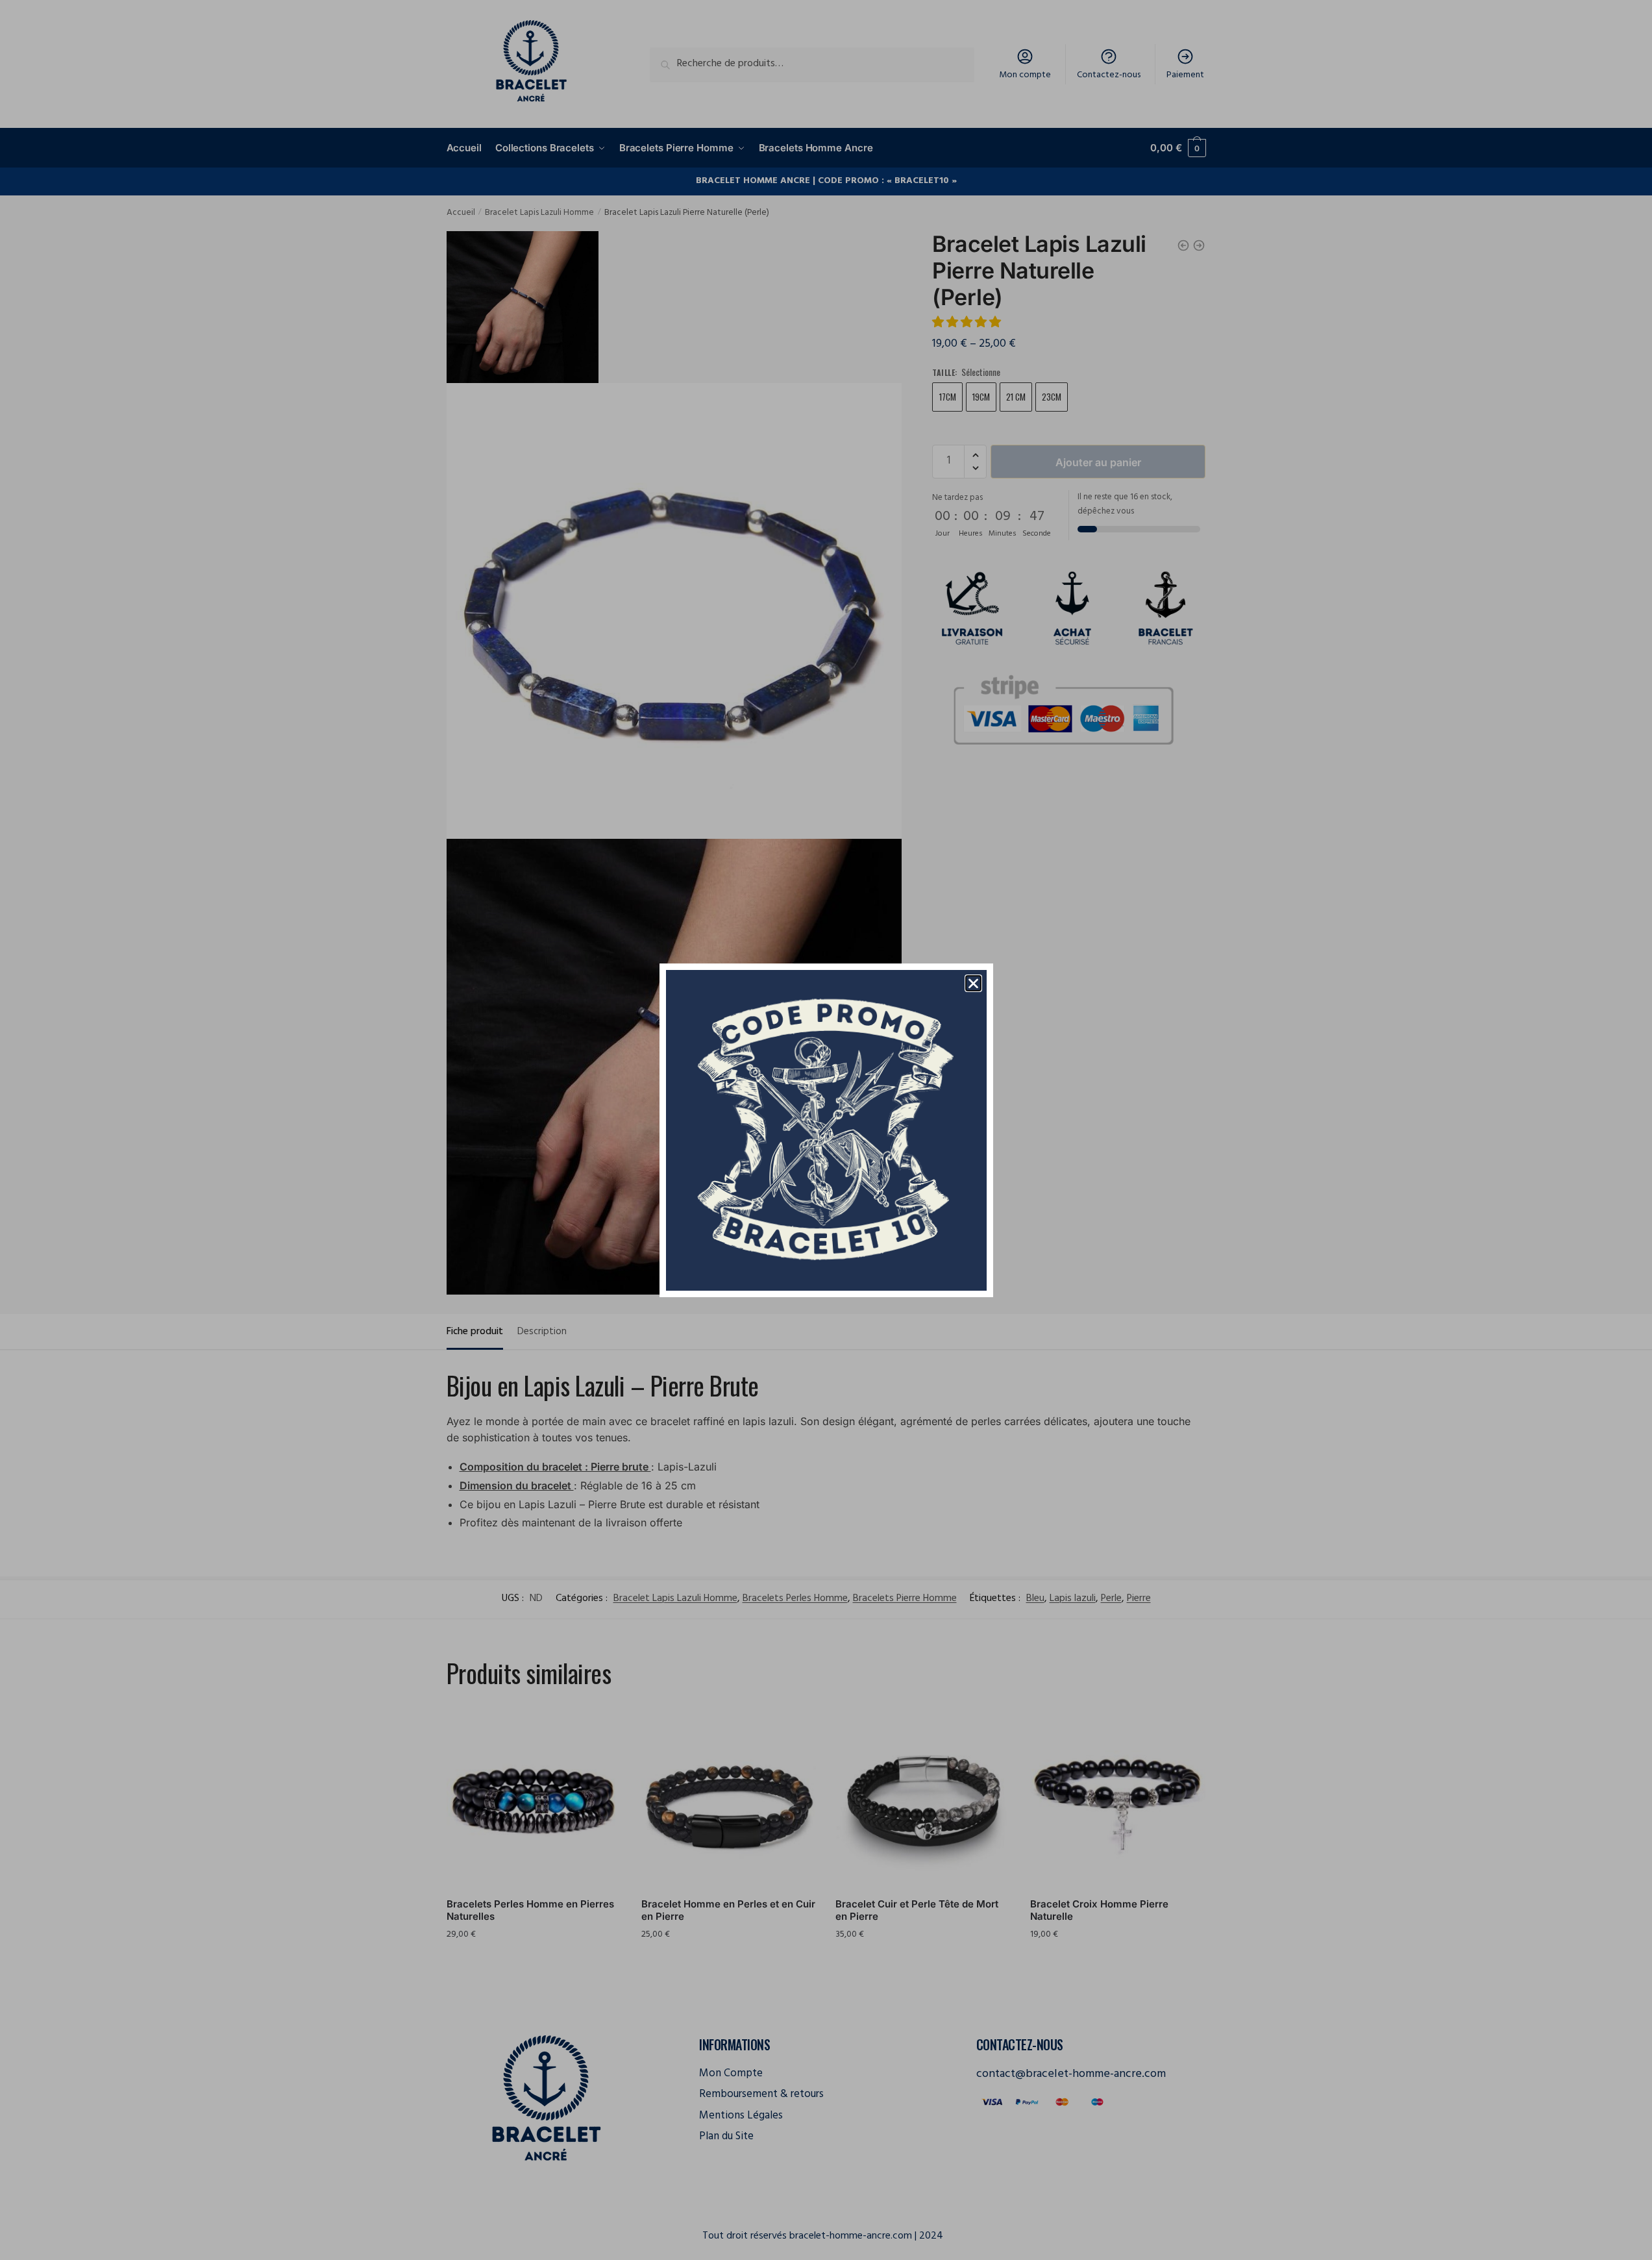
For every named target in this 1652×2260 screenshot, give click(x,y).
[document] (826, 1130)
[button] (973, 983)
